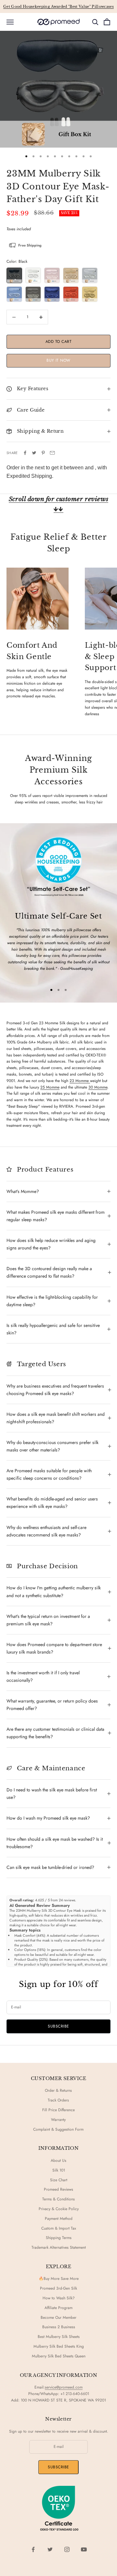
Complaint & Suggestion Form (58, 2129)
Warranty (58, 2120)
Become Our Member (58, 2317)
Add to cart (58, 342)
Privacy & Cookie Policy (59, 2209)
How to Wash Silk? (59, 2298)
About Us (58, 2161)
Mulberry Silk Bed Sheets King (59, 2346)
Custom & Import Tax (59, 2228)
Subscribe (58, 2026)
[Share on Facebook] (25, 453)
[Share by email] (52, 453)
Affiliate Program (58, 2308)
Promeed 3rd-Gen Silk (58, 2288)
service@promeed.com (64, 2387)
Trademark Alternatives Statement (59, 2247)
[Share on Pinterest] (43, 453)
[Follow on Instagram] (67, 2549)
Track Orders (58, 2100)
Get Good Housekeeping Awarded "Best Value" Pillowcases (58, 6)
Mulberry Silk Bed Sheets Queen (59, 2356)
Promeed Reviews (58, 2189)
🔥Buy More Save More (59, 2279)
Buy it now (58, 360)
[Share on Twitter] (34, 453)
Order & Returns (58, 2090)
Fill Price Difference (58, 2110)
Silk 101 (59, 2170)
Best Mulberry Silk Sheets (59, 2337)
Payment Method (59, 2219)
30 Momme (98, 1087)
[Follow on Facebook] (33, 2549)
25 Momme (50, 1087)
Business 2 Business (59, 2327)
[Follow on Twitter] (50, 2549)
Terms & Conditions (58, 2199)
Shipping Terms (59, 2238)
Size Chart (59, 2180)
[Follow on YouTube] (84, 2549)
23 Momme (80, 1081)
